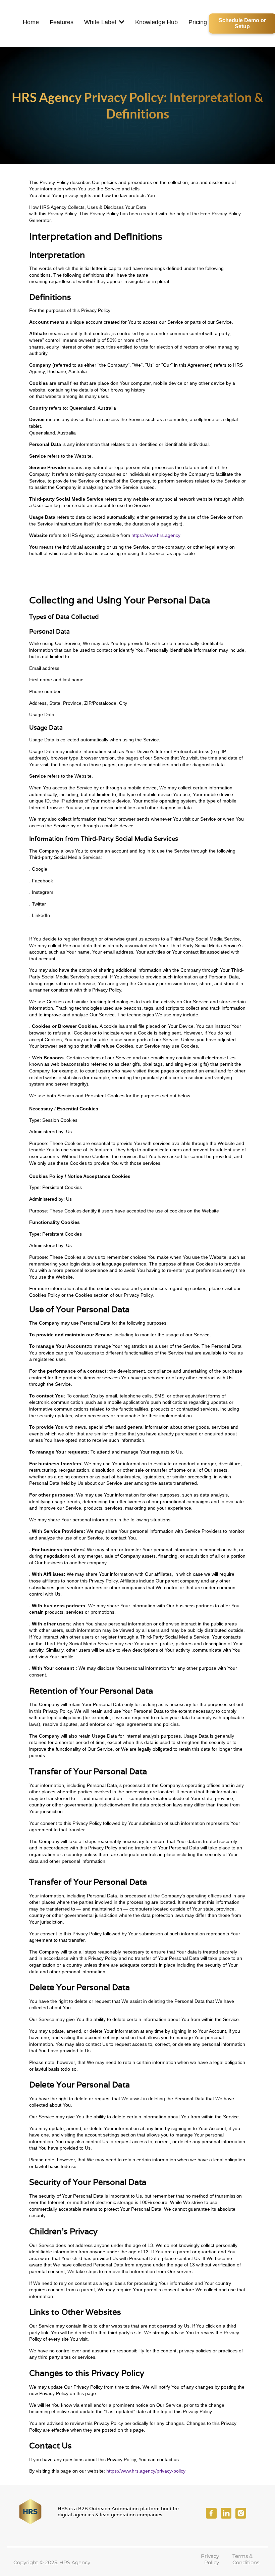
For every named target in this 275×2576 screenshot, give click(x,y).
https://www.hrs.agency (156, 535)
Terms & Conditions (246, 2559)
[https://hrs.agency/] (31, 2512)
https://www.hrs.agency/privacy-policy (146, 2471)
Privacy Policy (210, 2559)
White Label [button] (101, 22)
